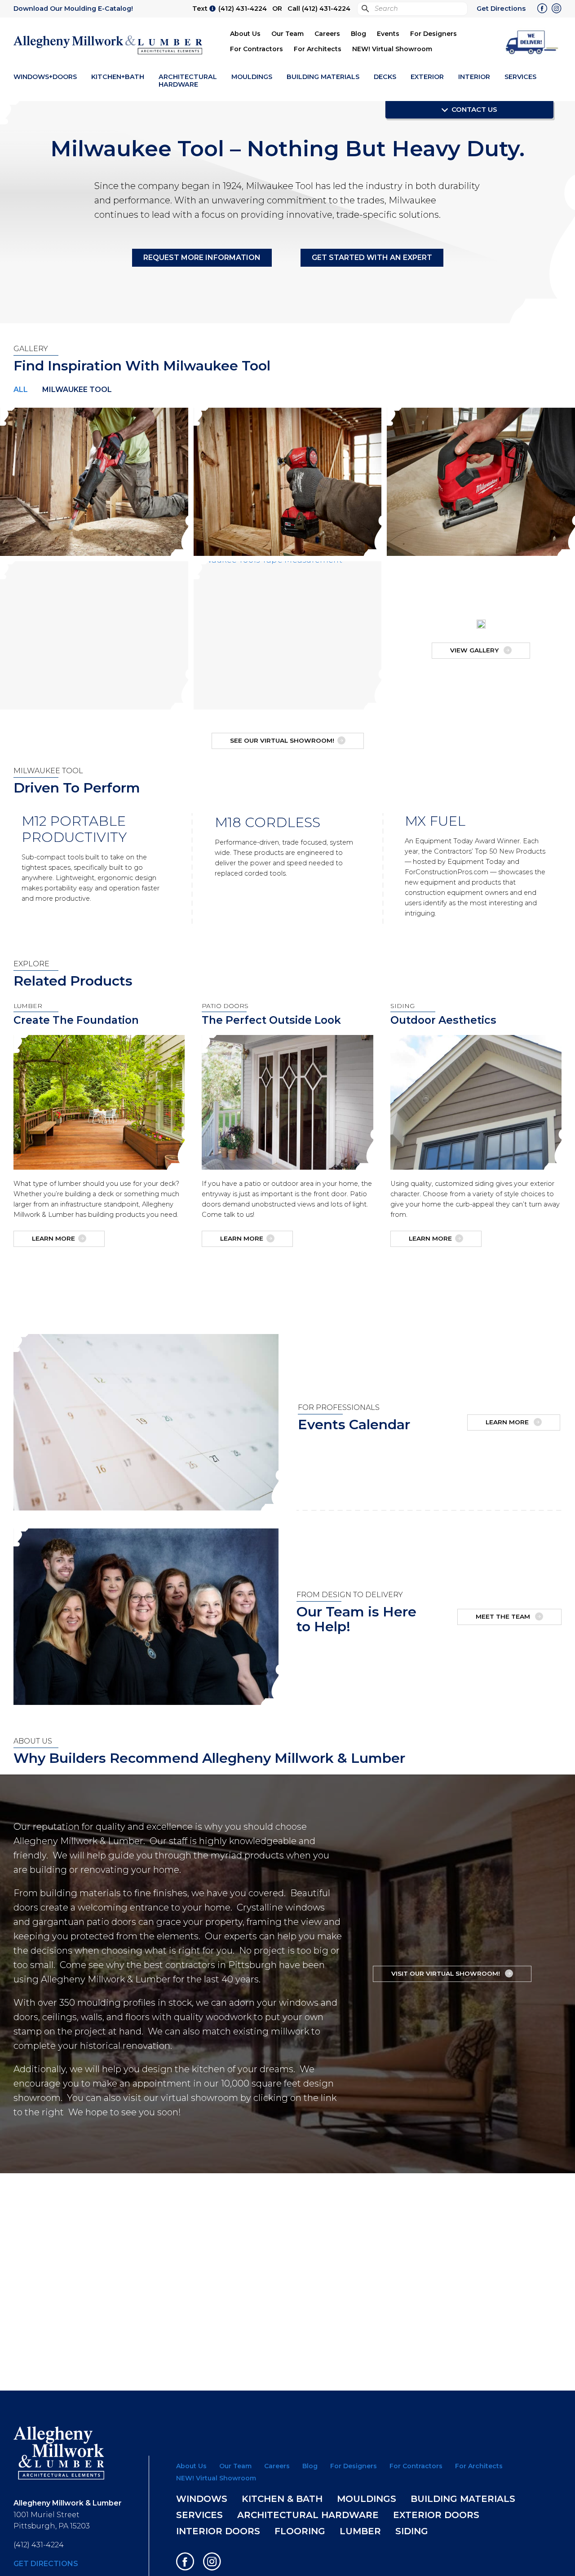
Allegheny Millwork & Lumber (108, 45)
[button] (532, 42)
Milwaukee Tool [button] (77, 390)
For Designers (433, 34)
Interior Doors (218, 2531)
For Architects (318, 49)
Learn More (53, 1238)
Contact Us (473, 109)
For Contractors (257, 49)
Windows (202, 2499)
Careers (327, 34)
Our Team (287, 34)
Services (520, 77)
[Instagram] (557, 9)
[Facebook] (542, 9)
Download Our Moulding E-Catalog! (73, 9)
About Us (245, 34)
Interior (474, 77)
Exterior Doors (436, 2515)
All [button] (21, 390)
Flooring (300, 2531)
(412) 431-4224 (243, 9)
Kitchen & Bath (282, 2499)
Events (388, 34)
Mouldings (252, 77)
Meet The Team (504, 1616)
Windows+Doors (45, 77)
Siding (412, 2531)
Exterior (427, 77)
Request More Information (202, 258)
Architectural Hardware (188, 81)
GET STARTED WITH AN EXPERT (372, 258)
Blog (358, 34)
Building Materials (323, 77)
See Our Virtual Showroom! (282, 740)
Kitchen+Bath (118, 77)
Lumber (360, 2531)
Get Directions (501, 9)
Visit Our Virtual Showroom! (447, 1973)
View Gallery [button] (475, 650)
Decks (385, 77)
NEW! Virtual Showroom (392, 49)
